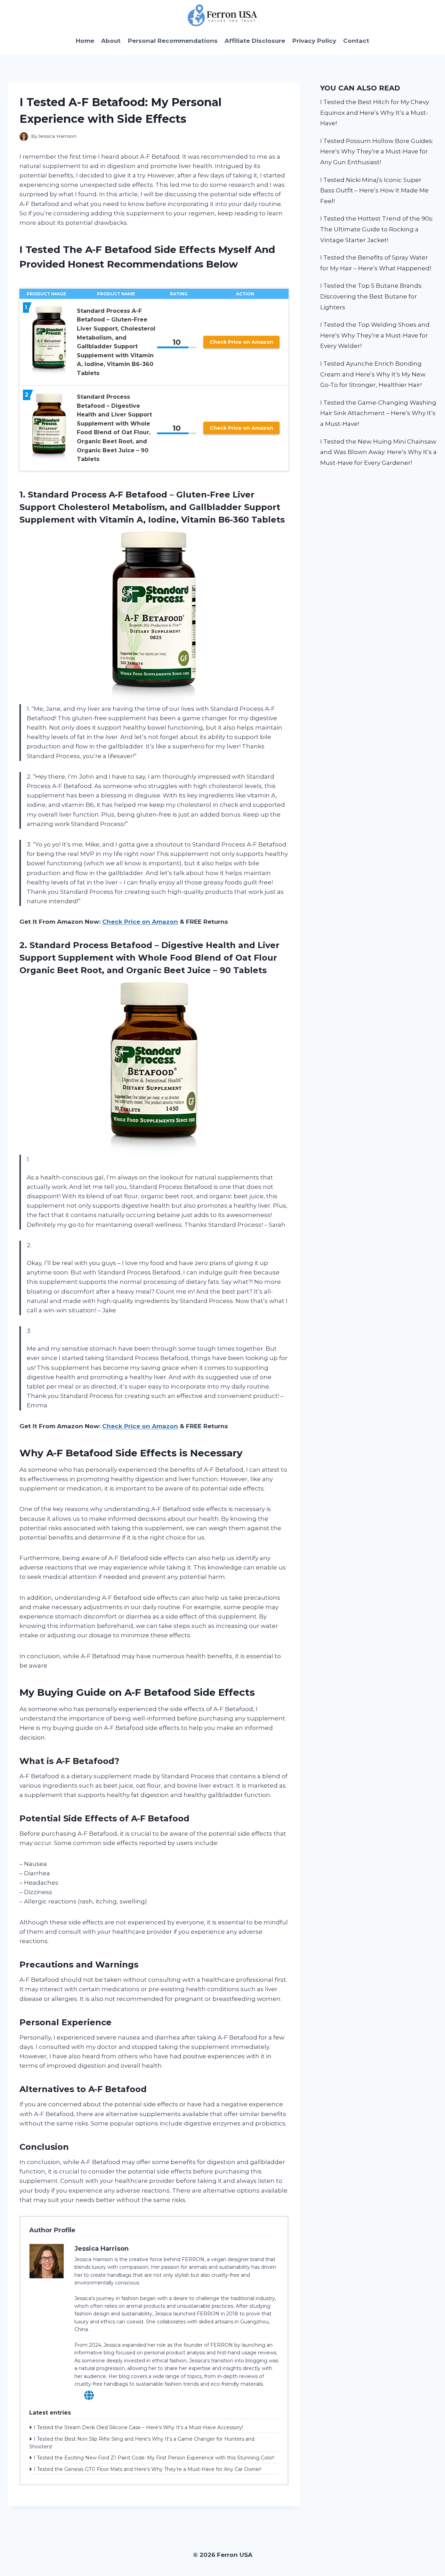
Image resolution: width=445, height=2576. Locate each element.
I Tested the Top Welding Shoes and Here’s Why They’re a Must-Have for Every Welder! (375, 335)
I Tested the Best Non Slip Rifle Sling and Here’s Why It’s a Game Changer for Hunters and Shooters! (142, 2443)
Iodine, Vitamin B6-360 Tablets (216, 520)
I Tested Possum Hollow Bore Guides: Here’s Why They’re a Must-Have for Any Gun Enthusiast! (377, 152)
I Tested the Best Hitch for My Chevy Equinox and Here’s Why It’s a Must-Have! (375, 113)
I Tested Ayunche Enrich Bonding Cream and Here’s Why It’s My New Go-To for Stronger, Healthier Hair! (373, 374)
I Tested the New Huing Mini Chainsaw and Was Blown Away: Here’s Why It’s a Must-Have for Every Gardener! (378, 452)
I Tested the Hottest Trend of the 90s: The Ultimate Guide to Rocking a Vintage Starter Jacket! (377, 229)
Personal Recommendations (173, 41)
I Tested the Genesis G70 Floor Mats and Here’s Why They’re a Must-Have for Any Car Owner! (148, 2469)
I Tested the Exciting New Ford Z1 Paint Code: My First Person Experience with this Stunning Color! (154, 2458)
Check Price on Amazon (241, 342)
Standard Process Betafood (91, 945)
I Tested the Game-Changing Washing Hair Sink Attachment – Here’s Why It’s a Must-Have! (378, 413)
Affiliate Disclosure (255, 41)
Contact (356, 41)
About (111, 41)
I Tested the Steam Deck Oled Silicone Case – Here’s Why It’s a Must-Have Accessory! (138, 2427)
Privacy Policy (314, 41)
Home (85, 41)
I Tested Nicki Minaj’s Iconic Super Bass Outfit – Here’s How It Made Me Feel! (374, 190)
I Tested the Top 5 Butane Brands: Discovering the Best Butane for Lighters (371, 296)
